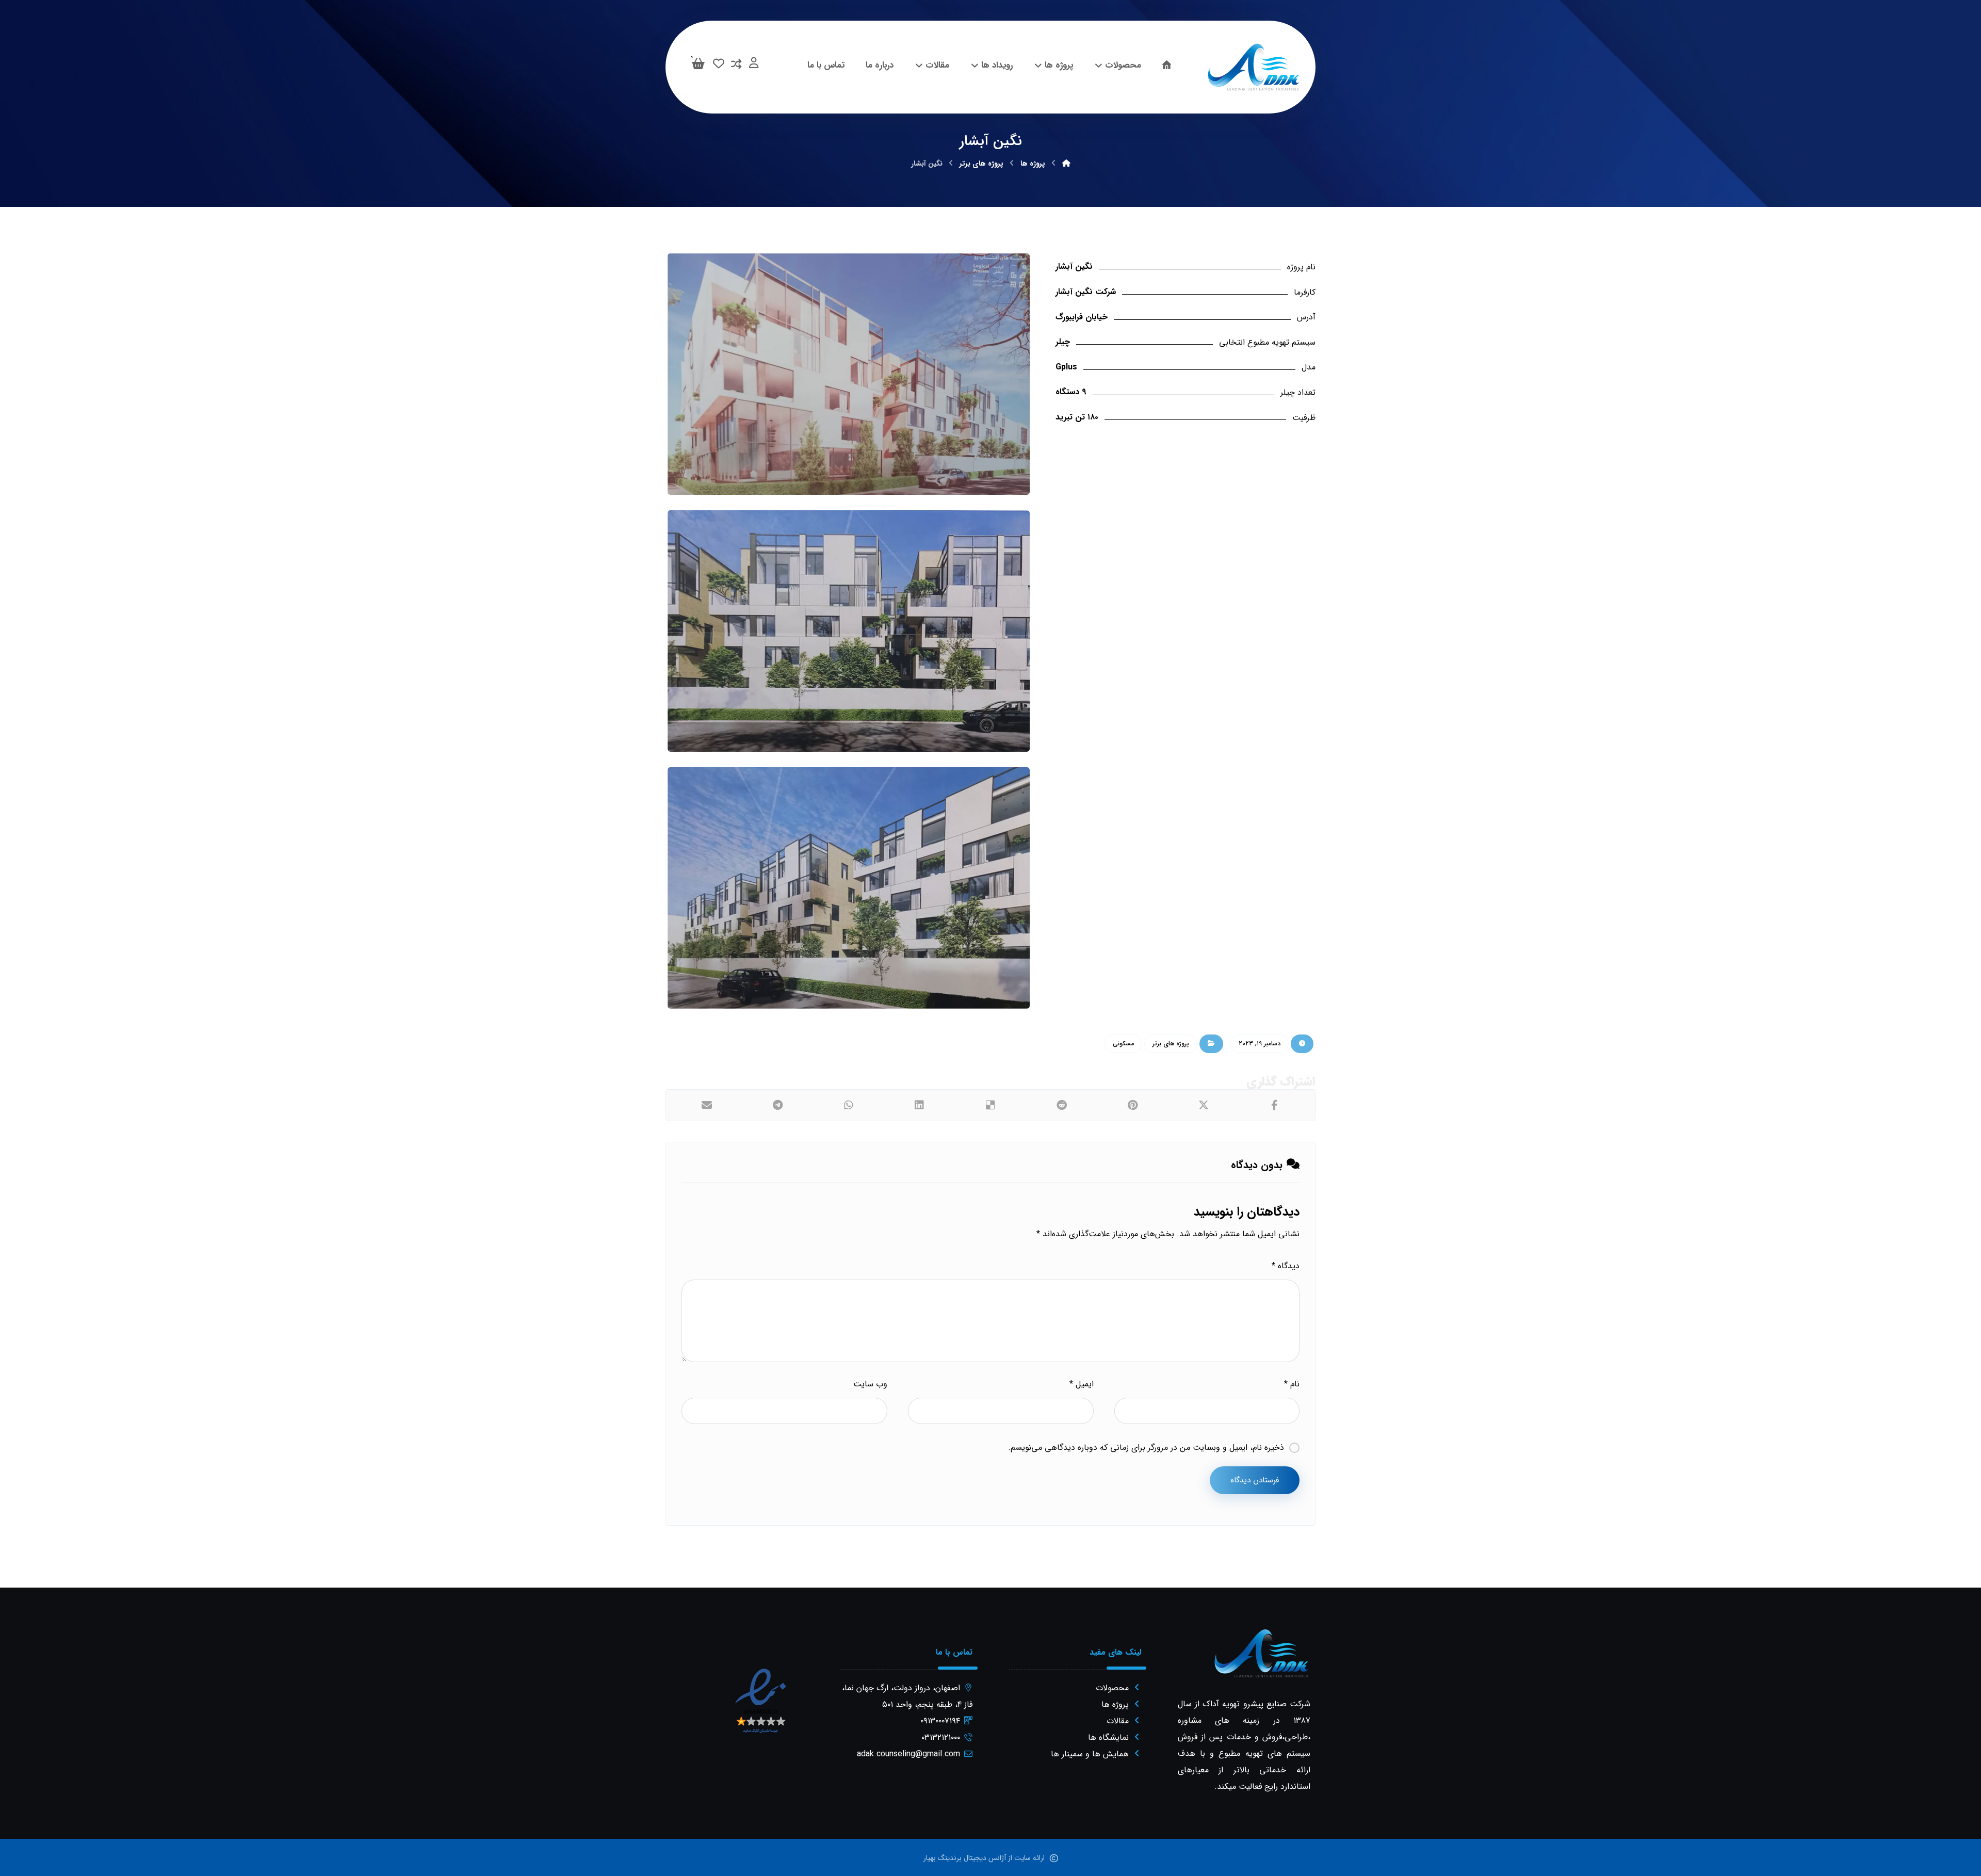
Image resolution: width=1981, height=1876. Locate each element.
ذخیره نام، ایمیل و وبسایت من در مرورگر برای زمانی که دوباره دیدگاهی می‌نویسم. (1146, 1448)
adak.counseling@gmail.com (908, 1754)
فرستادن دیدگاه (1255, 1480)
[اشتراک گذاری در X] (1204, 1105)
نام (1292, 1384)
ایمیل (1081, 1384)
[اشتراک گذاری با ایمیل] (707, 1105)
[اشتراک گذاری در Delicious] (990, 1105)
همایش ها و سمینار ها (1090, 1754)
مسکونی (1123, 1044)
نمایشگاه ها (1108, 1737)
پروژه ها (1115, 1704)
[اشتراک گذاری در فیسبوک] (1274, 1105)
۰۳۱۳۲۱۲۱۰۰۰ (941, 1737)
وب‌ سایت (870, 1384)
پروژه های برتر (1171, 1044)
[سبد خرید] (698, 63)
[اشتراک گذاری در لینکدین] (920, 1105)
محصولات (1112, 1688)
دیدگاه (1286, 1266)
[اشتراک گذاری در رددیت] (1062, 1105)
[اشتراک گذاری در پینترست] (1132, 1105)
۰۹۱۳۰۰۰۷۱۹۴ (940, 1721)
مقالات (1118, 1721)
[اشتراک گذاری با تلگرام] (778, 1105)
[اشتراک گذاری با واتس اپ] (849, 1105)
